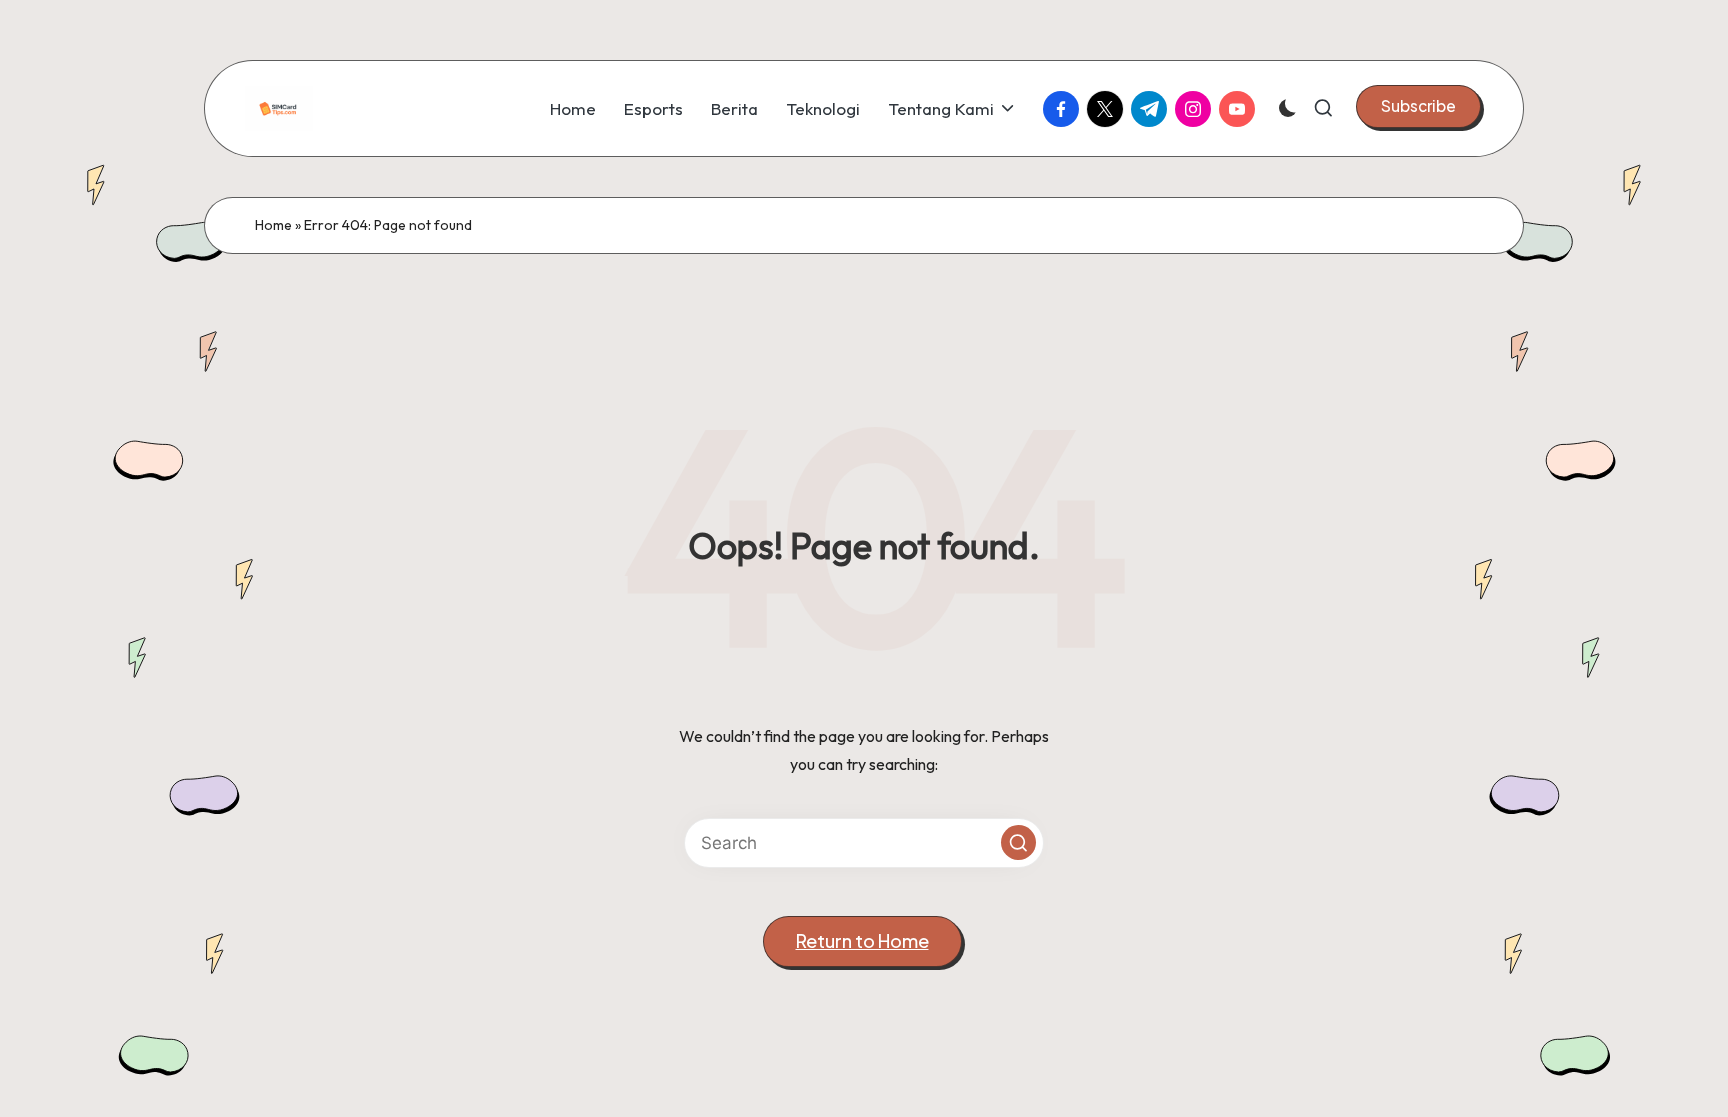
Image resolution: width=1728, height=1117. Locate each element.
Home (273, 225)
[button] (1418, 106)
